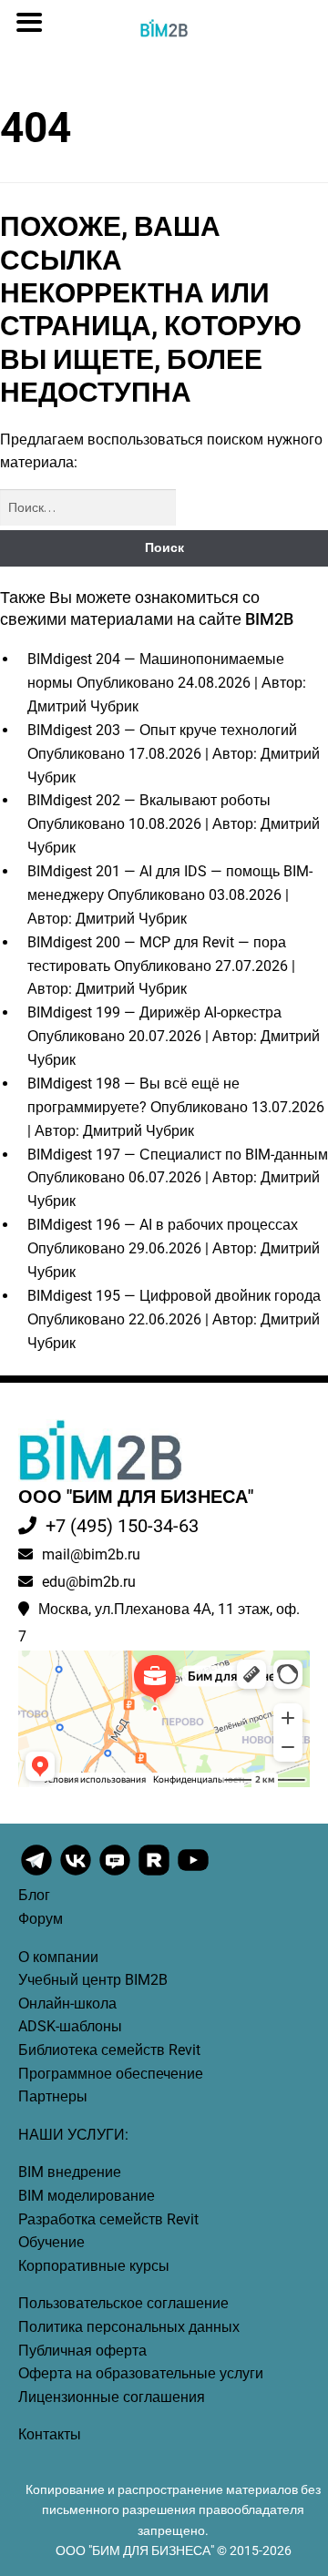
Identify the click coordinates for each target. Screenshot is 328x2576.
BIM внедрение (70, 2172)
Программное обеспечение (111, 2074)
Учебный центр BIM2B (93, 1980)
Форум (41, 1919)
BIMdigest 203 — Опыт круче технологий (162, 730)
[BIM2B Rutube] (155, 1874)
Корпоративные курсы (94, 2266)
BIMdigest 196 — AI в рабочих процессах (163, 1225)
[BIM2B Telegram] (38, 1874)
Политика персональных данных (129, 2327)
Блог (34, 1895)
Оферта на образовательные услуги (141, 2373)
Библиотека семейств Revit (109, 2050)
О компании (58, 1957)
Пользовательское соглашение (123, 2303)
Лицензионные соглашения (112, 2397)
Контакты (50, 2434)
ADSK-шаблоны (70, 2026)
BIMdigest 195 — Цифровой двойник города (174, 1296)
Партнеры (53, 2096)
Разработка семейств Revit (108, 2219)
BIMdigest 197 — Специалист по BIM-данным (178, 1155)
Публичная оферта (82, 2351)
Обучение (51, 2242)
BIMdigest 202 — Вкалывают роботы (149, 800)
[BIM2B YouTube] (193, 1874)
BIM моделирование (87, 2196)
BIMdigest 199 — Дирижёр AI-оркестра (154, 1012)
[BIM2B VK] (77, 1874)
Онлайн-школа (67, 2004)
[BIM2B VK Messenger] (116, 1874)
